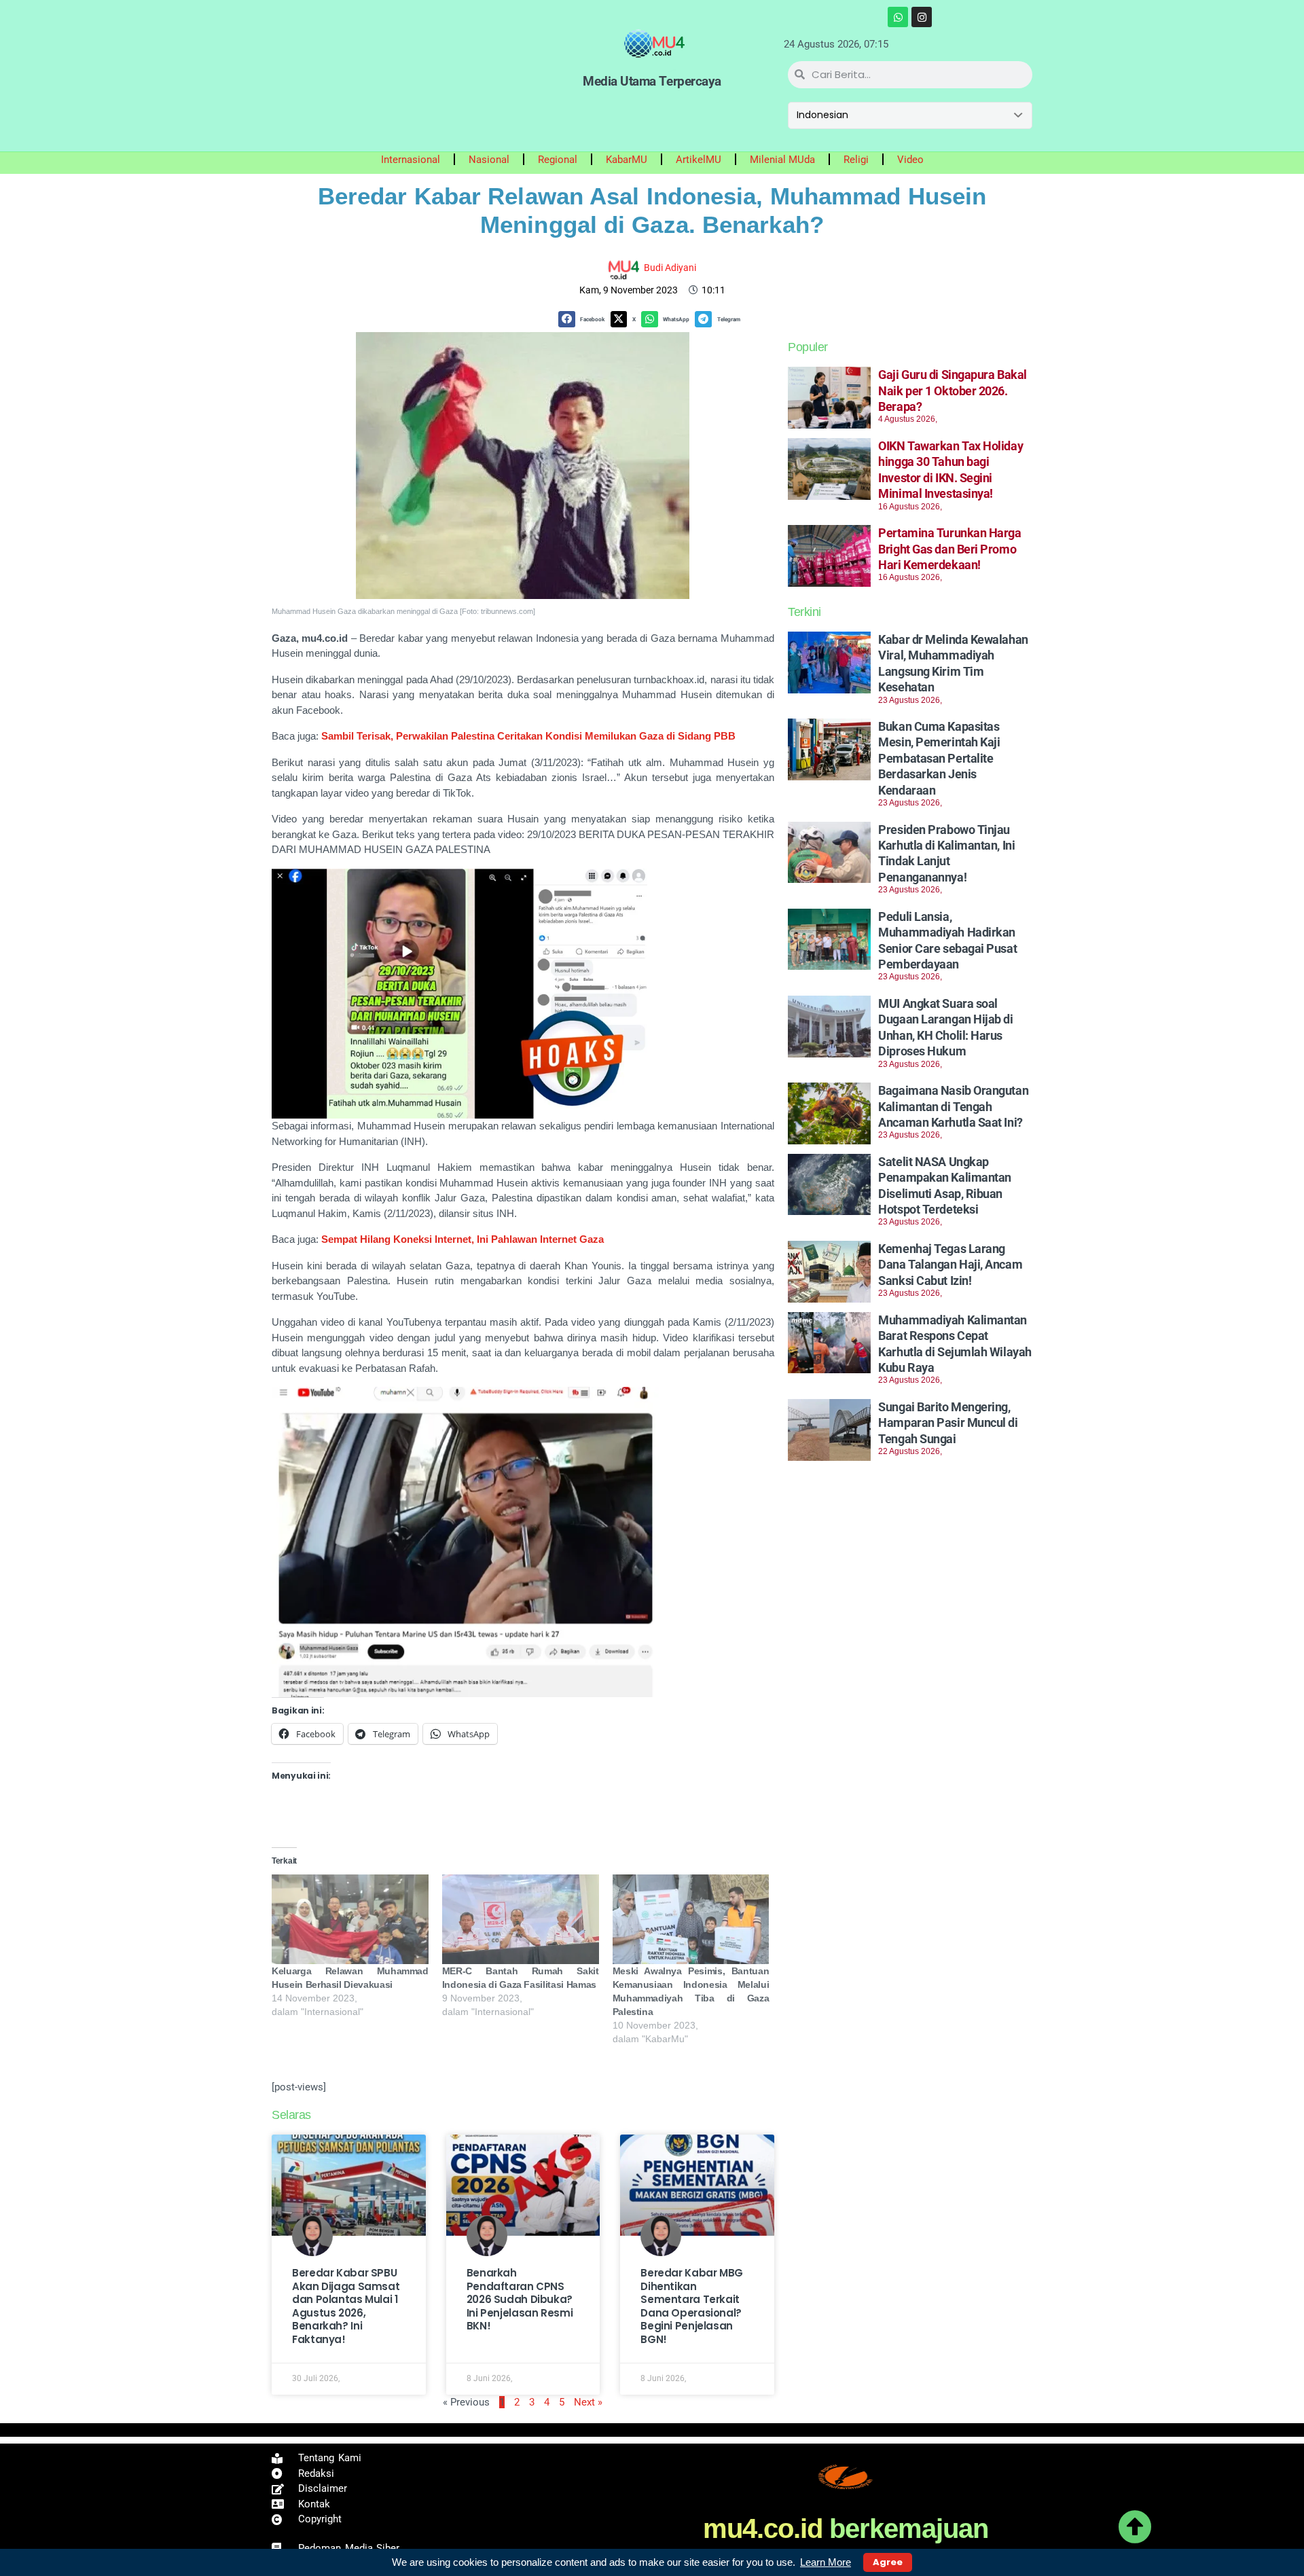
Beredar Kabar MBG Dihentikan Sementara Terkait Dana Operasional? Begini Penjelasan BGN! (692, 2306)
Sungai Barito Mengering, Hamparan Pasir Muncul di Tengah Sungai (948, 1423)
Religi (856, 160)
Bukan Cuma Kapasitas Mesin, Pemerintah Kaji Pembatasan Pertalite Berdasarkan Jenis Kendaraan (939, 758)
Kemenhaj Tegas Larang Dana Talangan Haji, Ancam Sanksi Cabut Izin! (950, 1265)
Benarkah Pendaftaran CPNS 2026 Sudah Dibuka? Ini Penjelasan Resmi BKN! (520, 2299)
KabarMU (627, 160)
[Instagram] (922, 17)
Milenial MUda (782, 160)
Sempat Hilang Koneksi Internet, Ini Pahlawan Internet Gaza (463, 1239)
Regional (558, 160)
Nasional (489, 160)
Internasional (411, 160)
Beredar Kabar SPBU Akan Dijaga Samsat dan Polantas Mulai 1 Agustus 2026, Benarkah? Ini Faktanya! (346, 2306)
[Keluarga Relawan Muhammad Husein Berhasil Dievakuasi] (350, 1919)
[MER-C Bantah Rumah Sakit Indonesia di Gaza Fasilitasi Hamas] (521, 1919)
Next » (588, 2402)
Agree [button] (888, 2562)
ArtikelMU (699, 160)
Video (910, 160)
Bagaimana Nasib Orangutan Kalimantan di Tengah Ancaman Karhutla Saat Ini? (953, 1106)
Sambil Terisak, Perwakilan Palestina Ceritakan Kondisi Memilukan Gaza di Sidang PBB (528, 736)
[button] (584, 320)
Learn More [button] (826, 2562)
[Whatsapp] (898, 17)
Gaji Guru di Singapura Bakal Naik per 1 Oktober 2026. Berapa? (952, 391)
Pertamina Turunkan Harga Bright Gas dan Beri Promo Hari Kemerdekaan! (949, 549)
